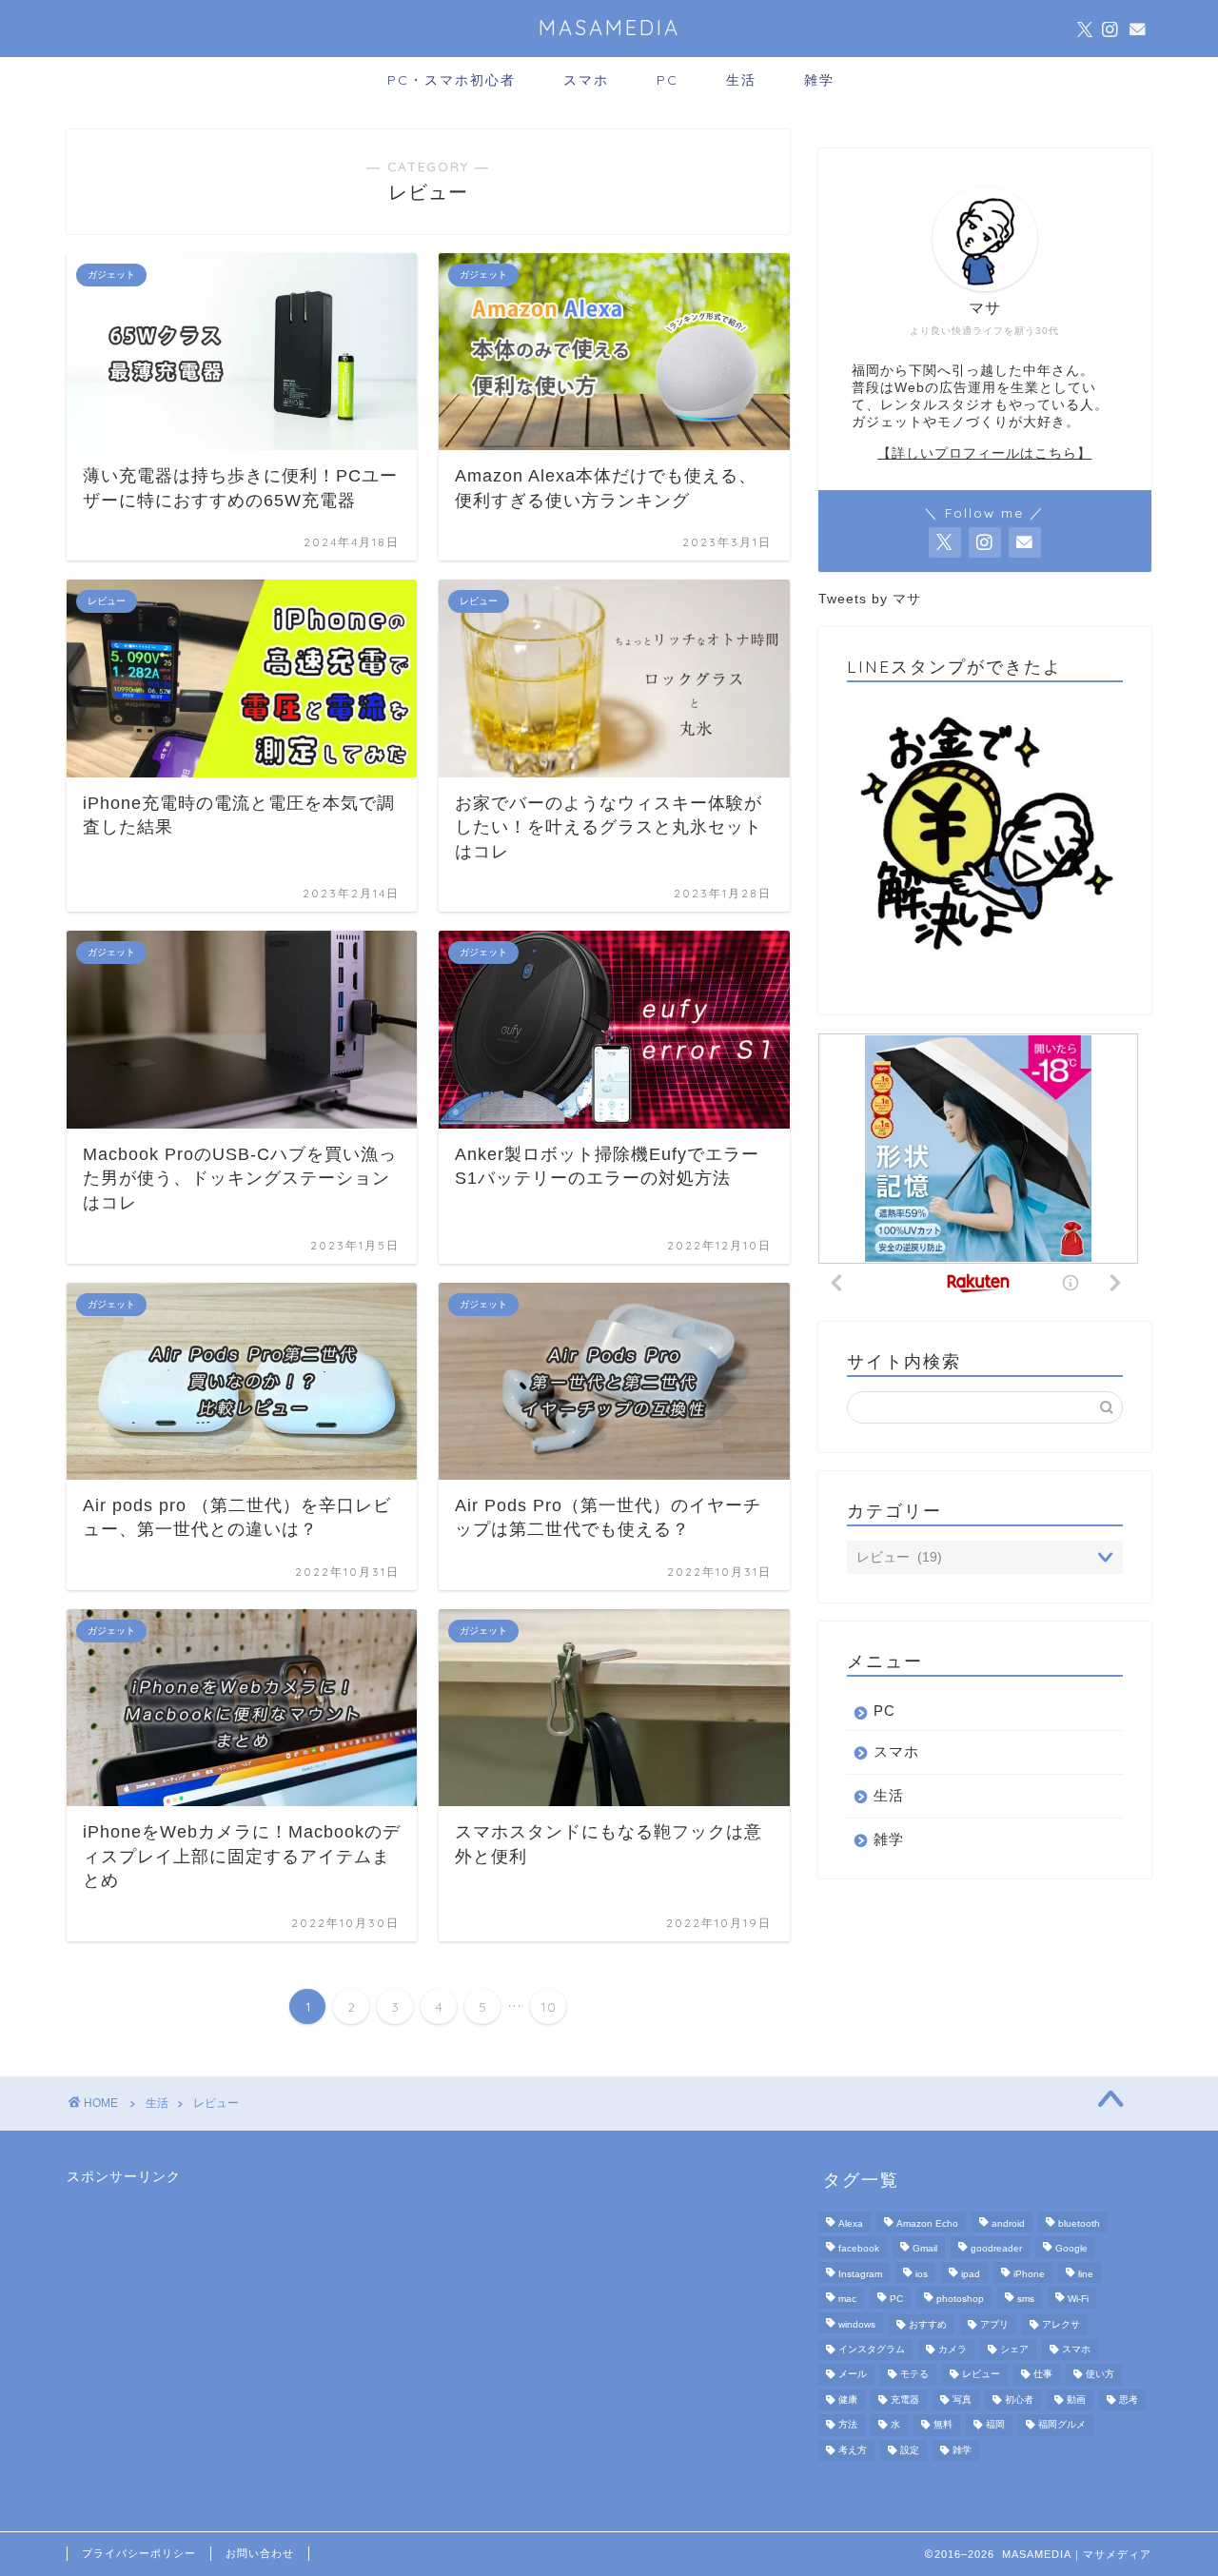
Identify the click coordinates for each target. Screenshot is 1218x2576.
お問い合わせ (260, 2553)
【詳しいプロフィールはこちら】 (984, 453)
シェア (1014, 2349)
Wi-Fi (1078, 2300)
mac (847, 2300)
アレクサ (1061, 2324)
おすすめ (928, 2324)
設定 (910, 2450)
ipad (971, 2274)
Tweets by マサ (870, 599)
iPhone (1029, 2274)
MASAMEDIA (609, 27)
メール (853, 2375)
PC (668, 80)
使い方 (1100, 2375)
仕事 (1043, 2375)
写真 (962, 2399)
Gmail (925, 2249)
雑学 (819, 80)
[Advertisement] (209, 2305)
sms (1026, 2300)
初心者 (1019, 2399)
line (1086, 2274)
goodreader (996, 2249)
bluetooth (1079, 2223)
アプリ (994, 2324)
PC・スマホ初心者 (452, 80)
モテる (914, 2375)
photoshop (960, 2300)
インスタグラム (872, 2349)
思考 (1129, 2399)
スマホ (586, 80)
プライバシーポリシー (139, 2553)
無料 (943, 2425)
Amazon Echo (927, 2223)
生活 (741, 80)
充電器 (905, 2399)
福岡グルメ (1062, 2425)
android (1008, 2223)
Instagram (860, 2274)
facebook (859, 2249)
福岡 (995, 2425)
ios (922, 2274)
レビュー (216, 2103)
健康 (848, 2399)
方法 (848, 2425)
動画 (1076, 2399)
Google (1071, 2249)
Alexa (851, 2223)
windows (857, 2324)
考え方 (853, 2450)
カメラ (953, 2349)
